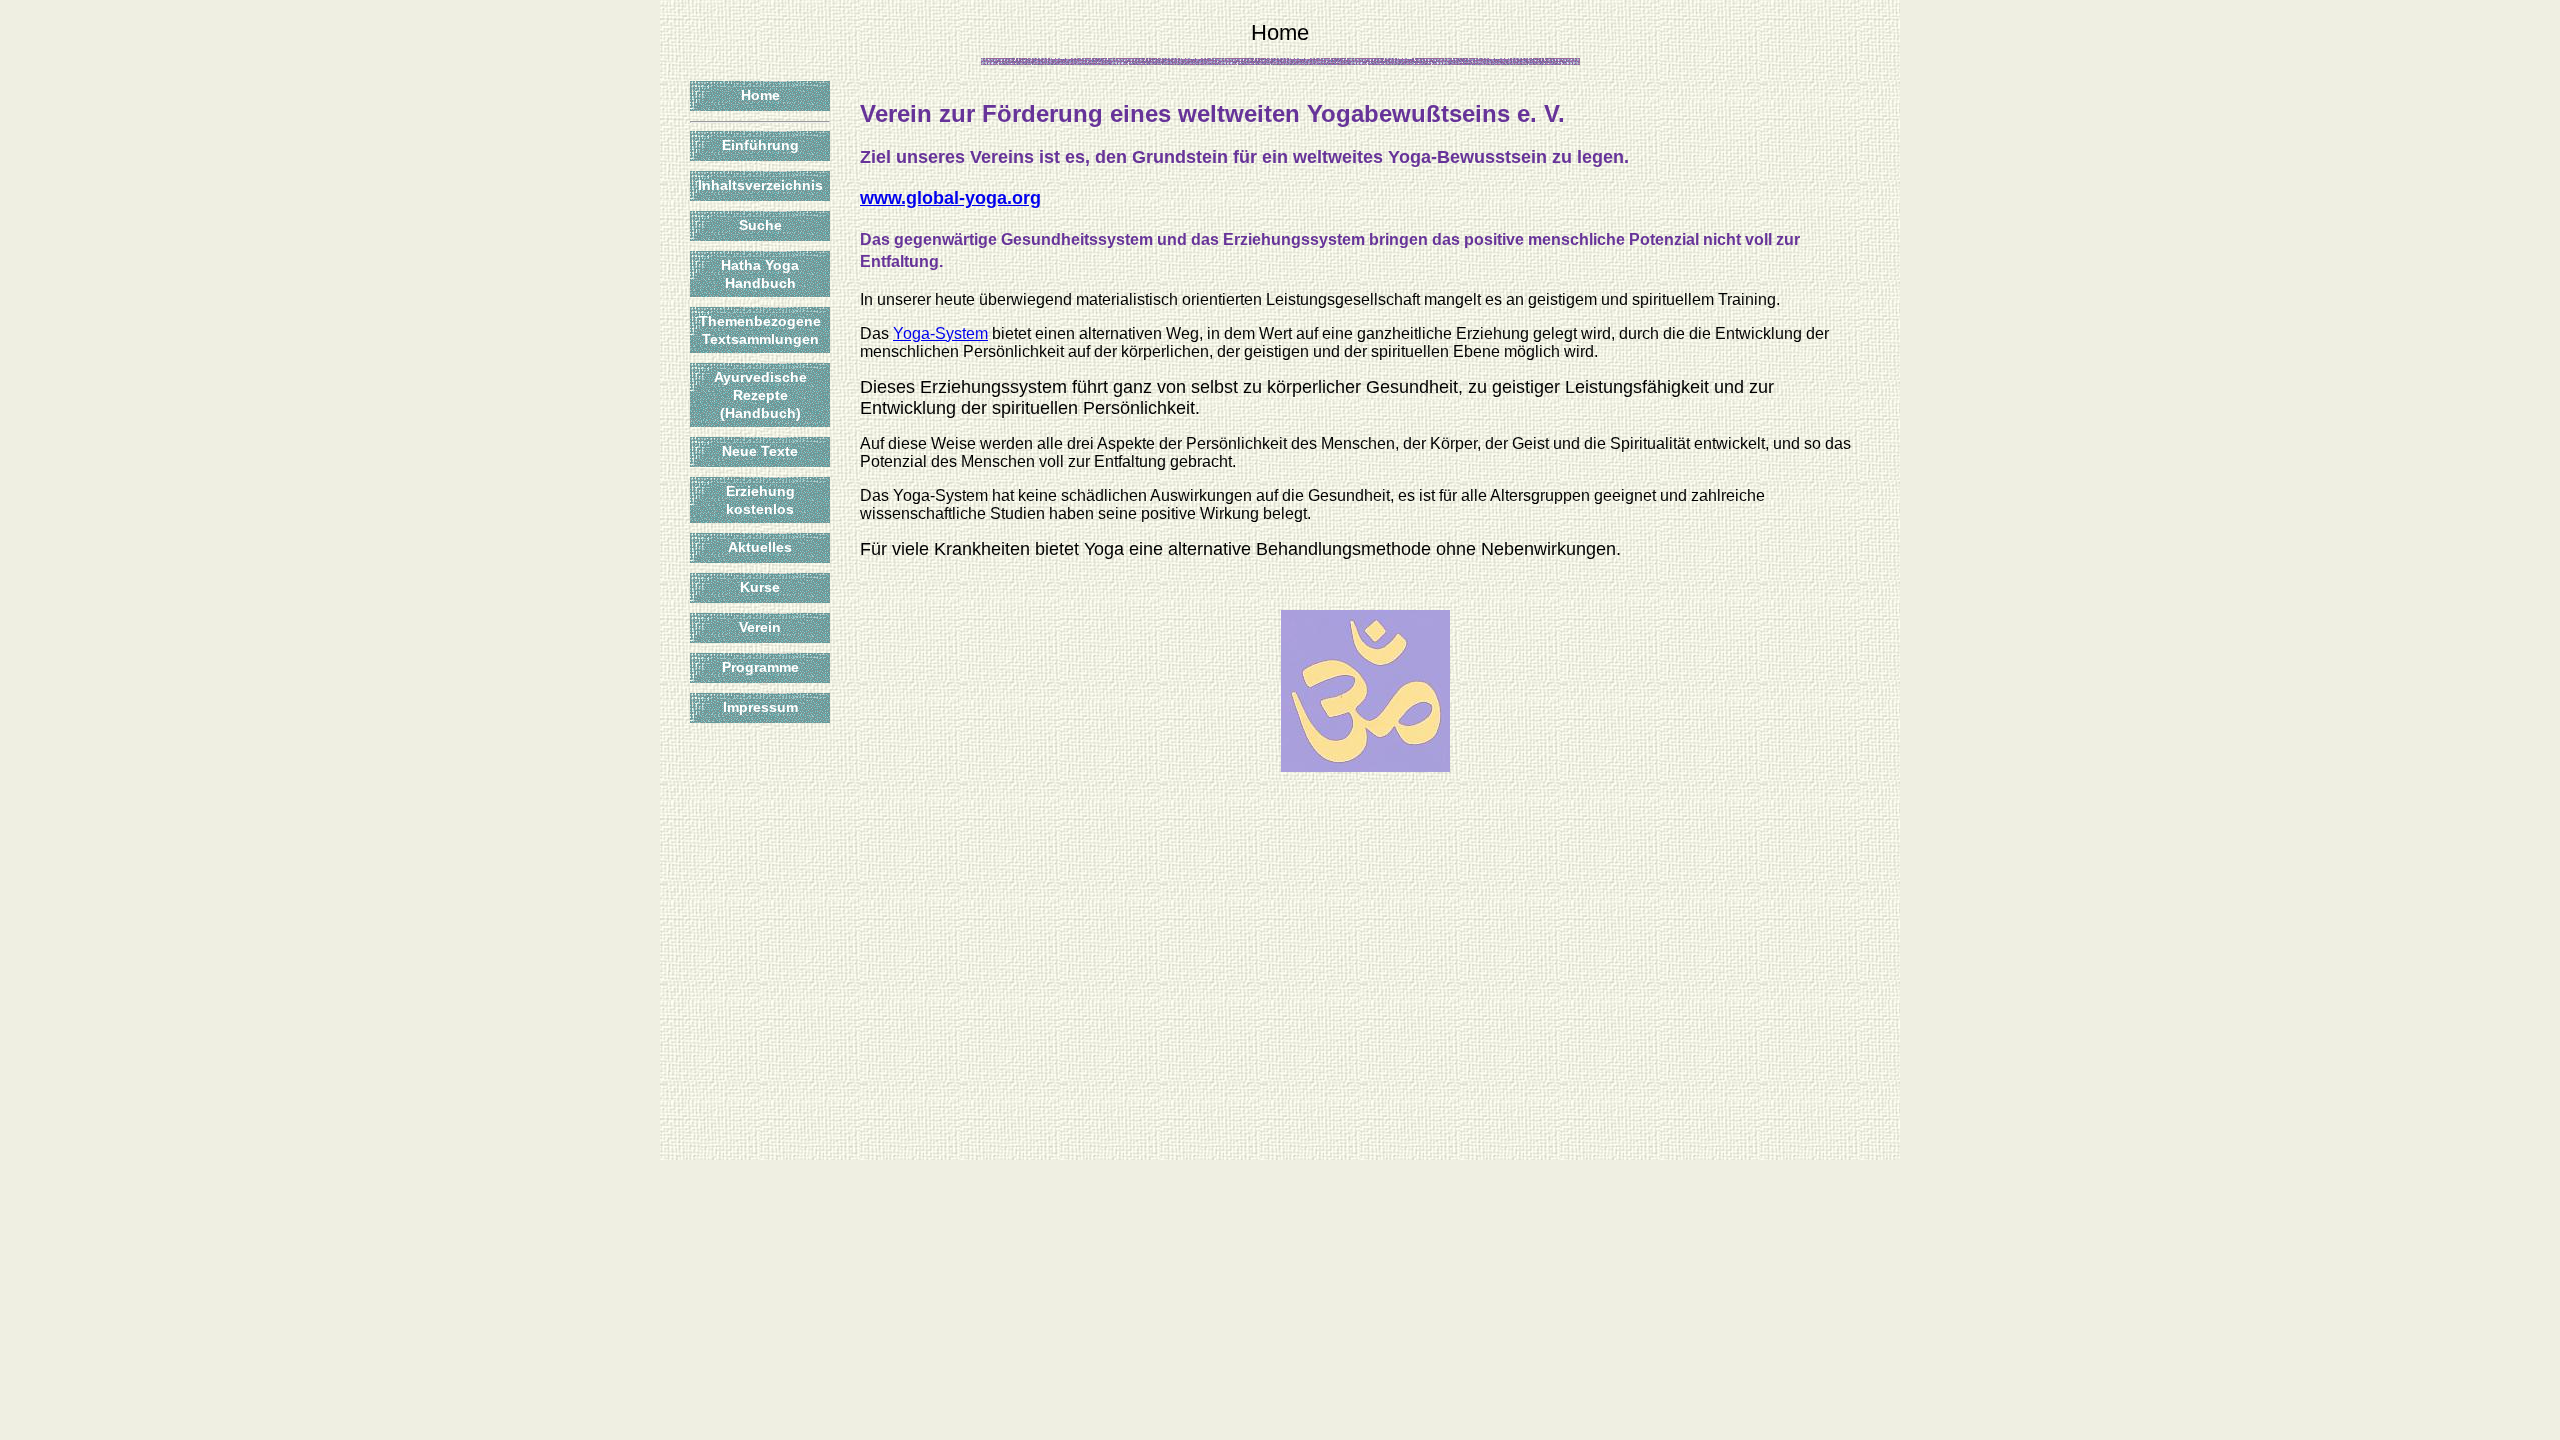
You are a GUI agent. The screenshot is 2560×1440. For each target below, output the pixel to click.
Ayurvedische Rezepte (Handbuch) (760, 395)
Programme (760, 667)
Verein (760, 627)
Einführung (760, 145)
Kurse (760, 587)
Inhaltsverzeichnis (760, 185)
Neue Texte (760, 451)
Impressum (760, 707)
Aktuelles (760, 547)
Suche (760, 225)
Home (760, 95)
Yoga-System (940, 333)
